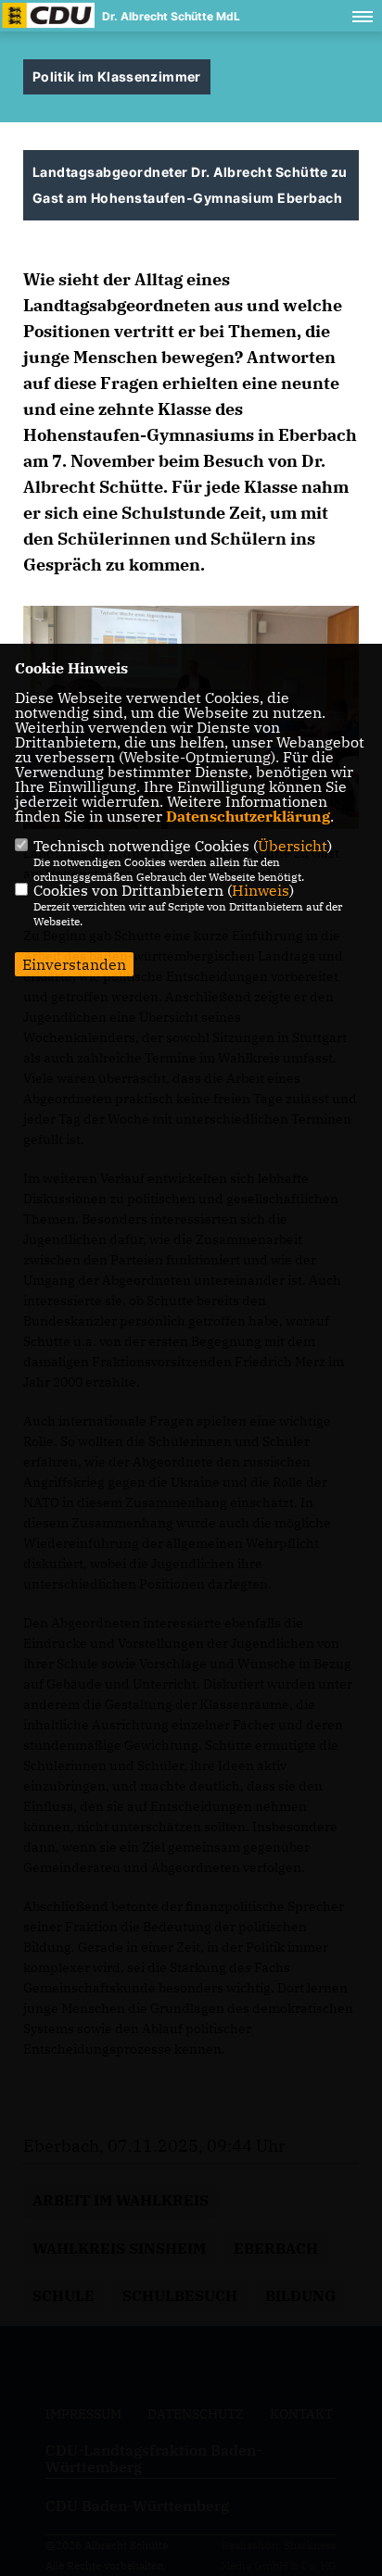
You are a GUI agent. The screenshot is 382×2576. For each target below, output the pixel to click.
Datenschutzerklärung (248, 816)
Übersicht (293, 846)
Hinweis (261, 890)
